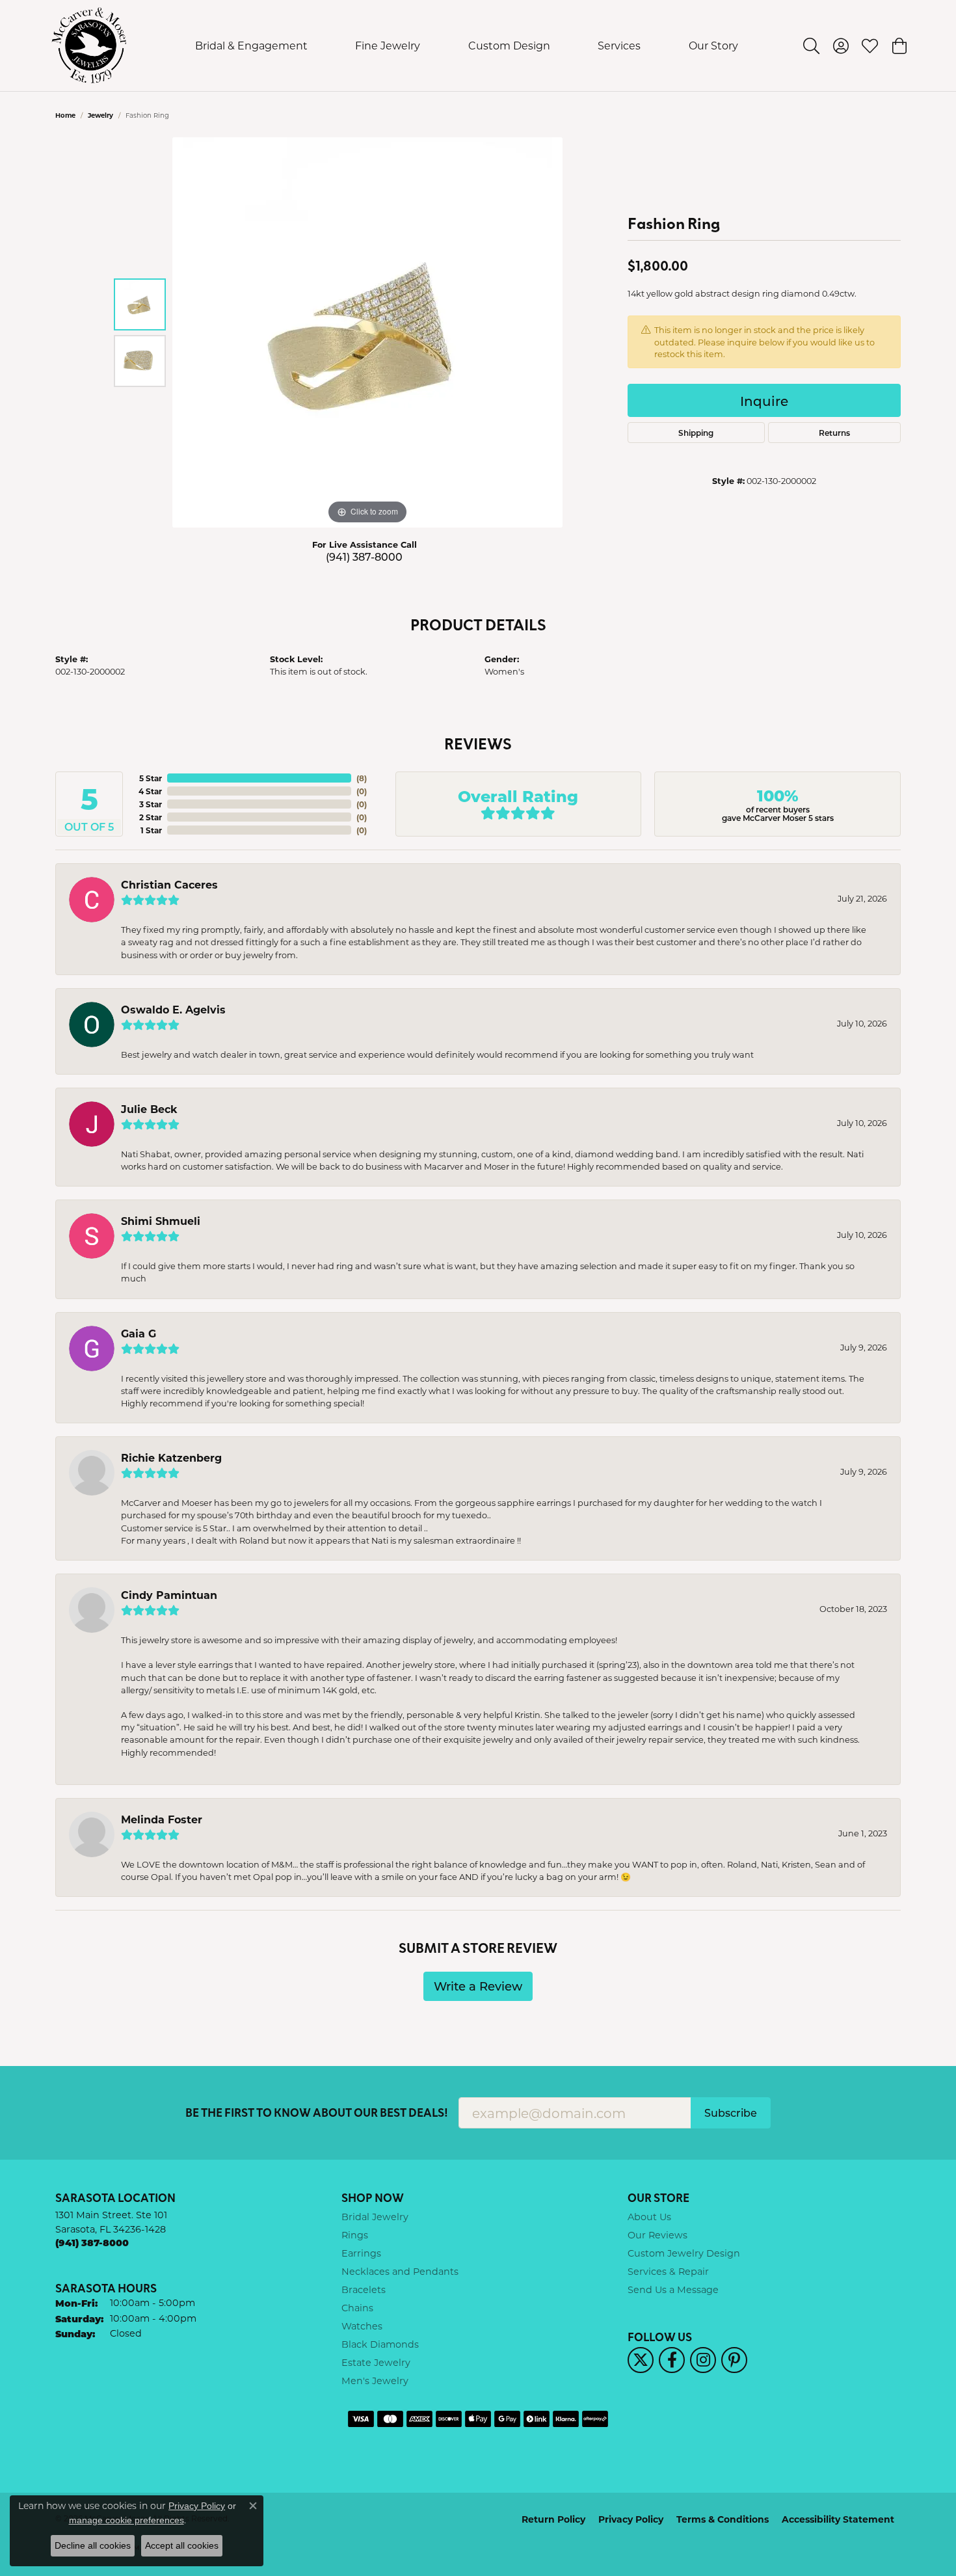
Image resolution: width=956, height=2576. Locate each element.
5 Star (151, 778)
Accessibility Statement (838, 2519)
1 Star (151, 830)
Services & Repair (668, 2271)
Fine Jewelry (388, 45)
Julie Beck (149, 1109)
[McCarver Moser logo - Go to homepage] (89, 46)
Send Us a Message (673, 2289)
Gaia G (139, 1333)
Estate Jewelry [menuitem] (376, 2362)
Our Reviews (657, 2235)
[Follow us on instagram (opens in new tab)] (703, 2360)
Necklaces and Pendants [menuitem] (400, 2271)
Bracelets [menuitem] (364, 2289)
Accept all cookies (182, 2545)
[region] (367, 332)
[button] (811, 46)
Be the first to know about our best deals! (317, 2113)
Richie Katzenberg (171, 1457)
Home (65, 115)
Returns (834, 433)
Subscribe (731, 2113)
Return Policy (553, 2519)
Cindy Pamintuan (169, 1595)
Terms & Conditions (723, 2519)
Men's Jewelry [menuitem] (375, 2381)
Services (619, 45)
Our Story (713, 45)
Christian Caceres (169, 884)
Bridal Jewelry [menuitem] (375, 2217)
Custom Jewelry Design (684, 2253)
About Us (649, 2217)
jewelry (100, 115)
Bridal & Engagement (251, 45)
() (362, 778)
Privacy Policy (631, 2519)
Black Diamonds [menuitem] (380, 2344)
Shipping (696, 433)
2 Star (151, 817)
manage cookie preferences (126, 2520)
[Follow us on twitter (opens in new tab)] (641, 2360)
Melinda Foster (162, 1819)
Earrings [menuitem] (361, 2253)
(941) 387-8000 (364, 557)
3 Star (151, 804)
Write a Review (478, 1986)
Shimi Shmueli (161, 1221)
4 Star (150, 791)
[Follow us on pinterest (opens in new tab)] (734, 2360)
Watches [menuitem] (362, 2326)
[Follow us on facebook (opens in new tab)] (672, 2360)
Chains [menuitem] (357, 2308)
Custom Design (509, 45)
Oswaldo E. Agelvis (173, 1009)
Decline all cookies (93, 2545)
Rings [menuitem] (355, 2235)
